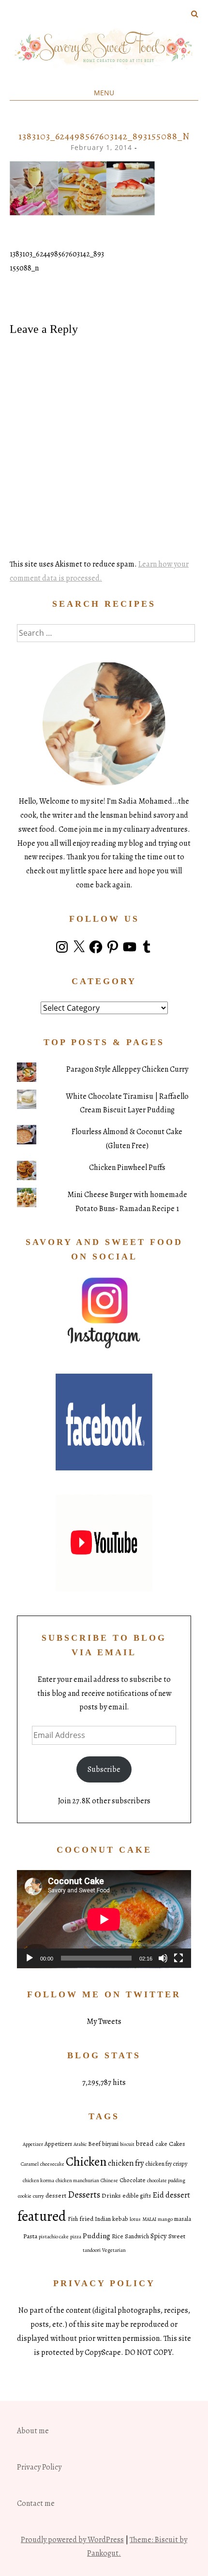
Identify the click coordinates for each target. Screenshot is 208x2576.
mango (165, 2219)
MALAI (149, 2219)
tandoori (92, 2250)
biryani (110, 2144)
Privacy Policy (39, 2467)
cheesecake (52, 2164)
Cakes (177, 2144)
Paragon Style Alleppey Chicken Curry (127, 1069)
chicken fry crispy (166, 2164)
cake (161, 2144)
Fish (73, 2219)
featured (42, 2216)
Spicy (159, 2236)
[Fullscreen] (178, 1958)
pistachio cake (54, 2237)
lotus (135, 2219)
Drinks (111, 2195)
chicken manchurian (77, 2180)
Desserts (84, 2195)
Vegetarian (114, 2250)
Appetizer (33, 2144)
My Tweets (104, 2022)
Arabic (80, 2144)
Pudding (97, 2236)
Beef (94, 2144)
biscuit (127, 2144)
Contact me (36, 2503)
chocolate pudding (166, 2180)
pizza (76, 2237)
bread (145, 2143)
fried (86, 2219)
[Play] (30, 1958)
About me (33, 2431)
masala (183, 2219)
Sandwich (137, 2236)
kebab (120, 2219)
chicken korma (38, 2180)
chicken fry (126, 2163)
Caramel (30, 2164)
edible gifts (137, 2196)
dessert (56, 2195)
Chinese (109, 2180)
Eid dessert (171, 2195)
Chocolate (133, 2180)
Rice (118, 2236)
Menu (104, 93)
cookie (25, 2196)
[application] (104, 1919)
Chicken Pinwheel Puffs (127, 1168)
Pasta (30, 2236)
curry (38, 2196)
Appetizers (58, 2144)
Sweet (177, 2236)
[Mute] (163, 1958)
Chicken (86, 2162)
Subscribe (104, 1769)
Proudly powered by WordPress (72, 2540)
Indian (103, 2219)
